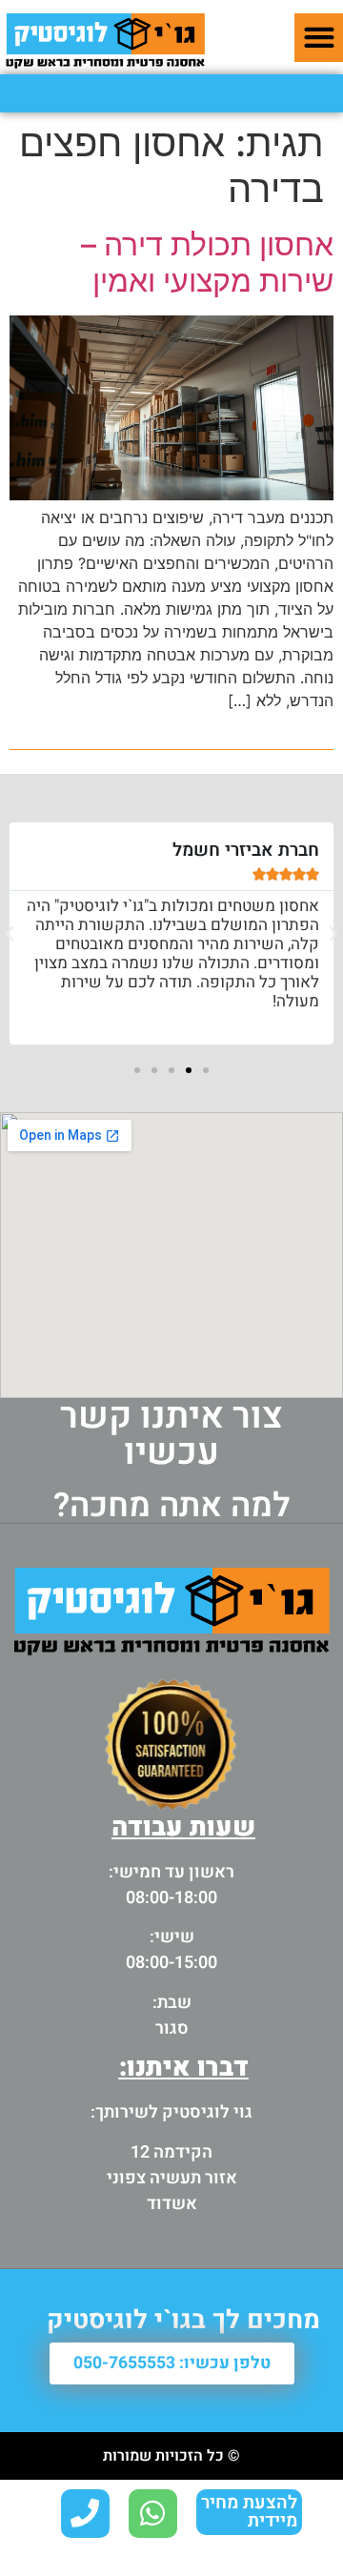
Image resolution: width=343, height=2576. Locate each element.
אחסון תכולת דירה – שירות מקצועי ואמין (207, 263)
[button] (319, 38)
